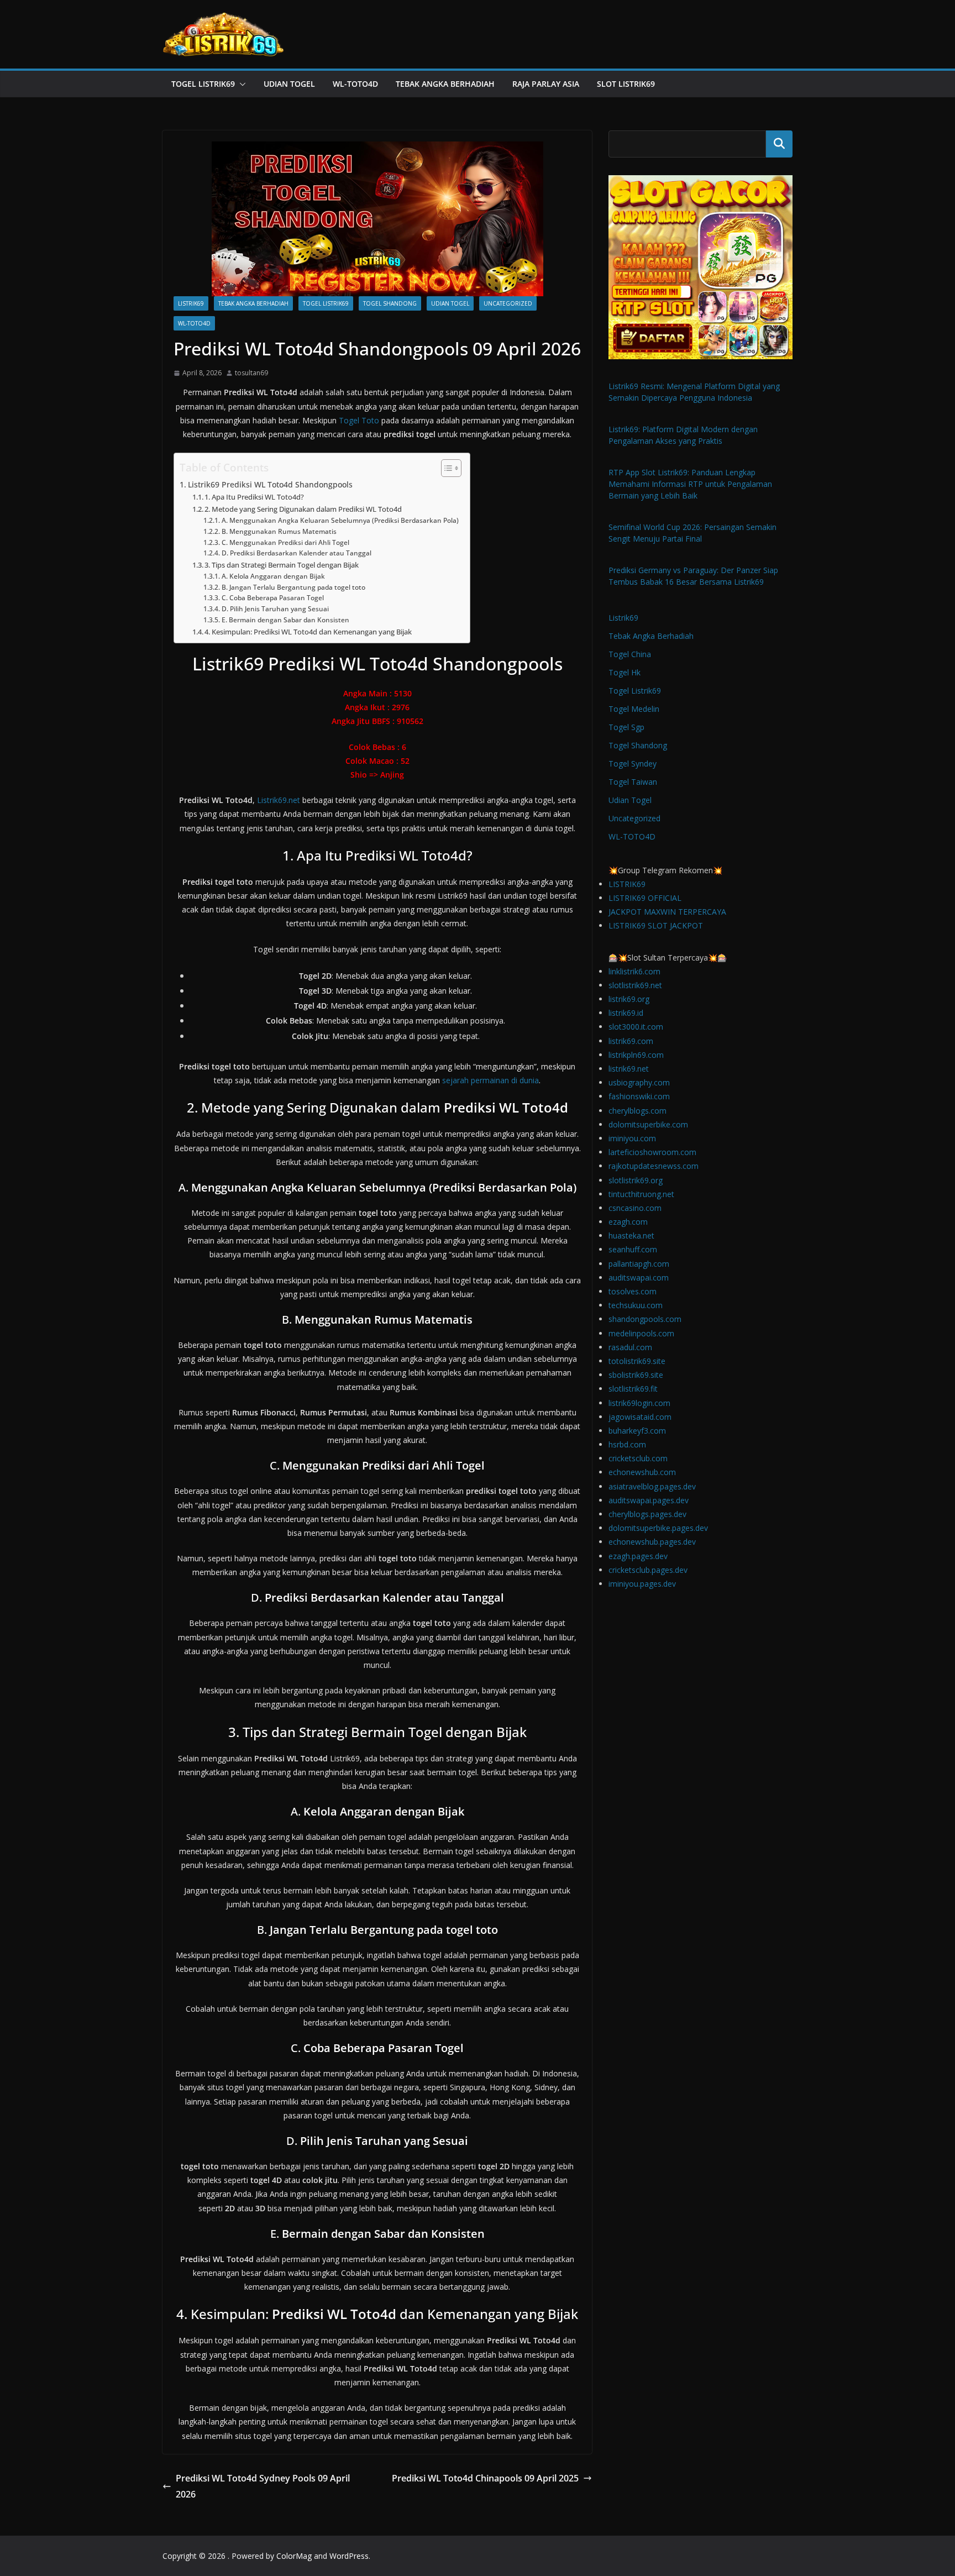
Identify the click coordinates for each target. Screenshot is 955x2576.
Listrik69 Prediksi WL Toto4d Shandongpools (270, 484)
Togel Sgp (626, 727)
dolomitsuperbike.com (648, 1124)
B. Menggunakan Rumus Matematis (279, 531)
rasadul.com (630, 1347)
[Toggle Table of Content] (446, 468)
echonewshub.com (642, 1472)
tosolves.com (633, 1291)
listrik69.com (631, 1041)
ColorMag (294, 2556)
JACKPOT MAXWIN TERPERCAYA (667, 912)
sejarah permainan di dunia (490, 1080)
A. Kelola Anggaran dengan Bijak (273, 576)
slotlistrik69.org (636, 1180)
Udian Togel (289, 84)
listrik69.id (626, 1013)
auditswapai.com (639, 1277)
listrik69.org (629, 999)
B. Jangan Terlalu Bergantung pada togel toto (293, 587)
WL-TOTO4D (355, 84)
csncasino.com (635, 1208)
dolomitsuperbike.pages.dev (658, 1528)
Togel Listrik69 (203, 84)
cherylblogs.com (637, 1111)
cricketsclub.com (638, 1458)
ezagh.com (628, 1222)
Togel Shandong (390, 303)
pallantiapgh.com (639, 1264)
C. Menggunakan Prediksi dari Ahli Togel (285, 542)
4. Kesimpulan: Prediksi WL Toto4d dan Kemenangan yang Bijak (308, 632)
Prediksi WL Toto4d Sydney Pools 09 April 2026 (263, 2486)
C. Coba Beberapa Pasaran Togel (272, 598)
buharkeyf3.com (637, 1431)
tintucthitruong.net (641, 1194)
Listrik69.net (279, 800)
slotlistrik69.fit (633, 1389)
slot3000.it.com (636, 1027)
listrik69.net (629, 1069)
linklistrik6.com (634, 971)
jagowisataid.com (640, 1417)
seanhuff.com (633, 1249)
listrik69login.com (639, 1403)
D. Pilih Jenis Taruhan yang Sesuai (275, 609)
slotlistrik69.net (635, 985)
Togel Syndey (633, 764)
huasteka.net (631, 1235)
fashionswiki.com (639, 1096)
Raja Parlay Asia (546, 84)
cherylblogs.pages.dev (647, 1514)
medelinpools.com (641, 1333)
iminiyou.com (632, 1138)
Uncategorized (508, 303)
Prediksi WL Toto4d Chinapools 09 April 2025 (485, 2478)
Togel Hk (625, 672)
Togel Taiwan (633, 782)
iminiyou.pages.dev (642, 1584)
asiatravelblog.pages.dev (652, 1486)
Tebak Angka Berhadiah (445, 84)
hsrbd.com (627, 1444)
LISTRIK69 (627, 884)
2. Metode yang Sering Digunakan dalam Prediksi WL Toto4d (303, 509)
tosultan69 (251, 373)
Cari (779, 144)
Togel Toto (359, 420)
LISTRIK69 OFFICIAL (645, 898)
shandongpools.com (645, 1319)
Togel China (630, 654)
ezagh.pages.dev (638, 1556)
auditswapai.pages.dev (649, 1500)
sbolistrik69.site (636, 1375)
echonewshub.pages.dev (652, 1542)
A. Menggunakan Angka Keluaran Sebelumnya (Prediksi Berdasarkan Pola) (340, 520)
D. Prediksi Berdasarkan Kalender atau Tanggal (296, 553)
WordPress (349, 2556)
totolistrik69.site (637, 1361)
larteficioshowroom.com (652, 1152)
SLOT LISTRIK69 (626, 84)
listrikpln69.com (636, 1055)
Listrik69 (191, 303)
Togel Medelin (634, 709)
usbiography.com (639, 1082)
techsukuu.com (636, 1305)
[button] (240, 84)
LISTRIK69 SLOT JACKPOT (656, 925)
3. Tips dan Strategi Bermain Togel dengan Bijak (282, 565)
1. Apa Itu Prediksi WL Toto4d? (254, 497)
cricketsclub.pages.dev (648, 1570)
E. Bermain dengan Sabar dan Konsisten (285, 620)
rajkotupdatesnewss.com (654, 1166)
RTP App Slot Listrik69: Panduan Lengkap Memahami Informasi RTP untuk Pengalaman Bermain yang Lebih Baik (690, 484)
